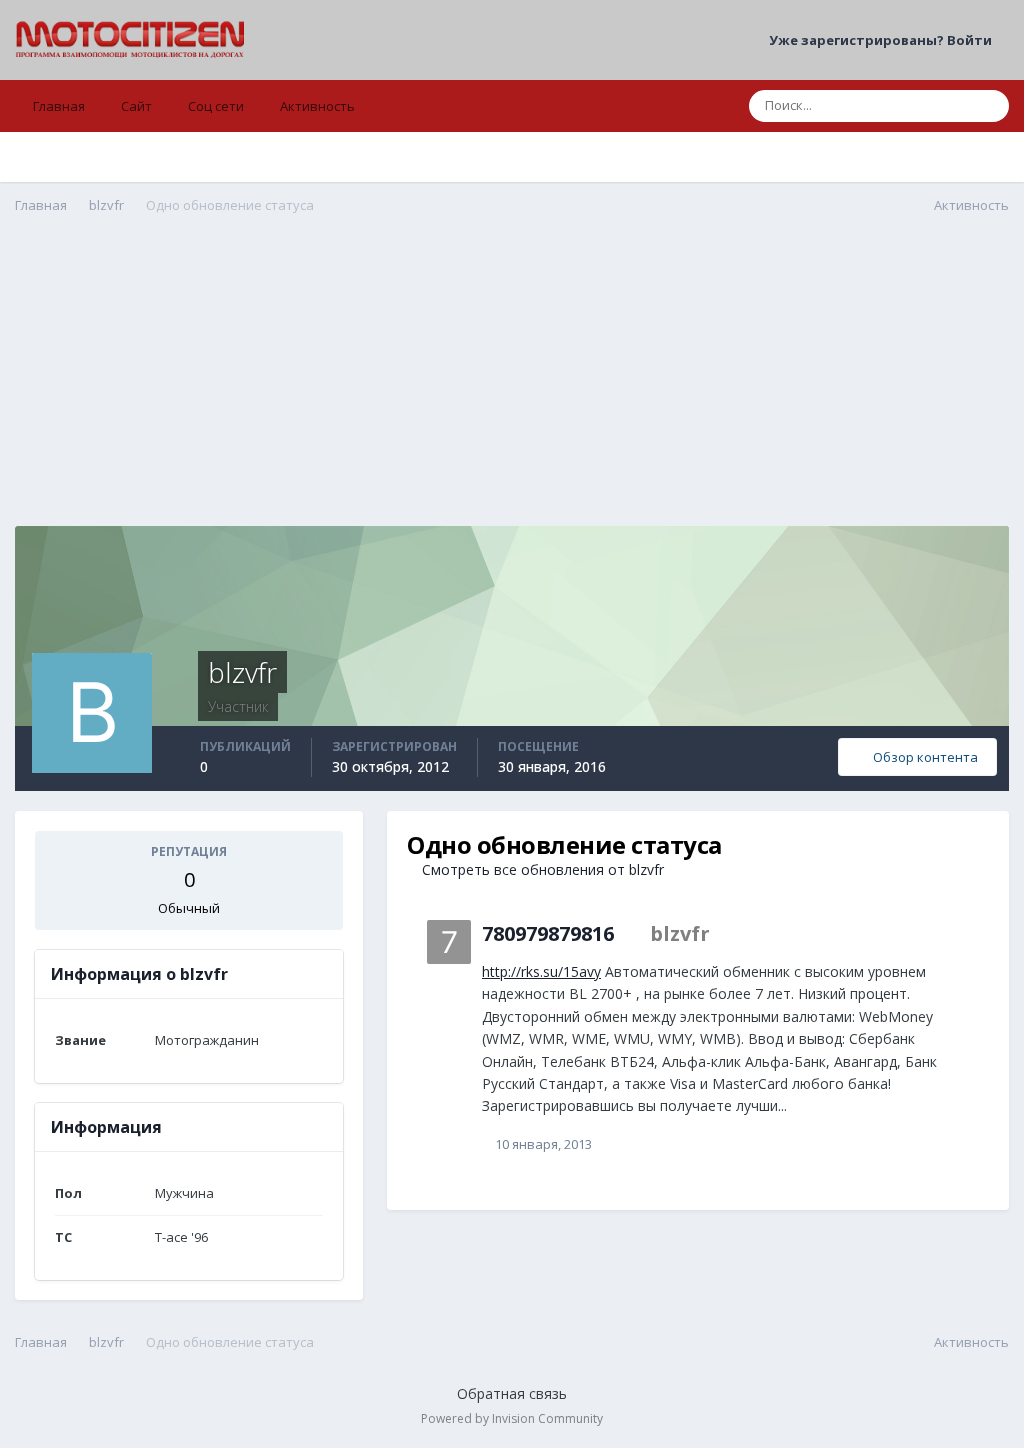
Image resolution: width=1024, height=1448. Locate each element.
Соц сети (216, 106)
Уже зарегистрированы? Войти (883, 40)
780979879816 (548, 933)
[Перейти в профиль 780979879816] (449, 942)
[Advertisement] (512, 386)
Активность (317, 106)
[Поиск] (988, 106)
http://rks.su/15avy (541, 971)
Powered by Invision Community (512, 1418)
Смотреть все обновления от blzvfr (541, 869)
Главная (59, 106)
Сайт (136, 106)
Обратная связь (512, 1393)
